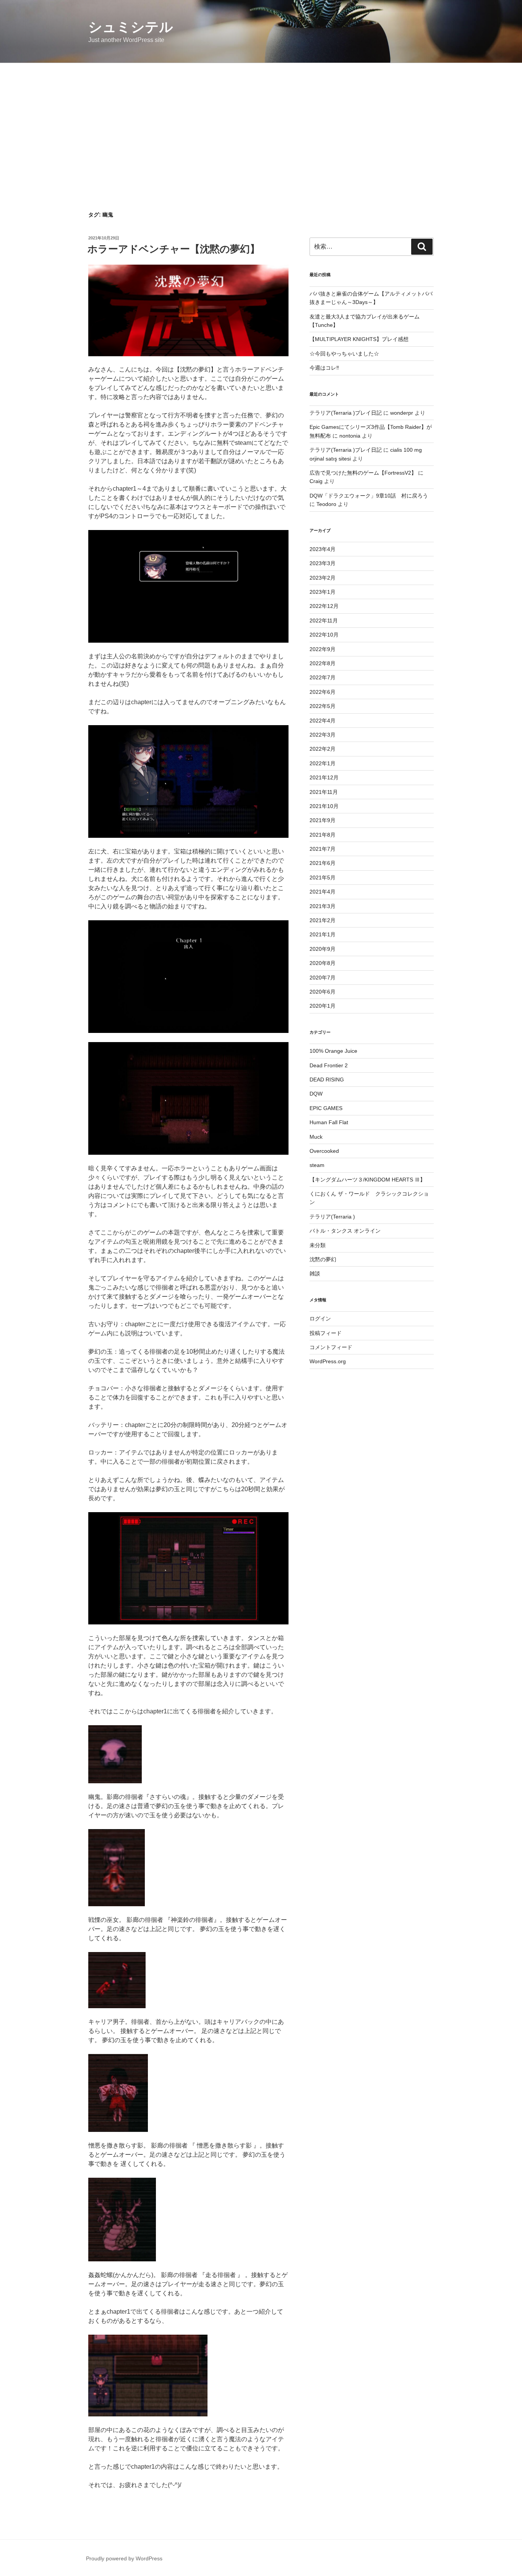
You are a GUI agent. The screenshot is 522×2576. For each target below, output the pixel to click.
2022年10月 (324, 635)
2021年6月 (323, 863)
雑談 (315, 1273)
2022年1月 (323, 763)
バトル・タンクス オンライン (345, 1231)
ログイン (320, 1319)
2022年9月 (323, 649)
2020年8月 (323, 963)
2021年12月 (324, 777)
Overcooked (324, 1151)
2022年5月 (323, 706)
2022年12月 (324, 606)
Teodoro (326, 504)
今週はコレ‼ (324, 368)
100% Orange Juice (333, 1051)
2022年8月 (323, 663)
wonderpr (402, 413)
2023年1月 (323, 592)
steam (317, 1165)
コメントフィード (331, 1347)
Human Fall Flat (329, 1122)
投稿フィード (326, 1333)
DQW (316, 1094)
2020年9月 (323, 949)
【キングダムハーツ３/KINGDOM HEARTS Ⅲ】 (367, 1180)
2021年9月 (323, 820)
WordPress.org (328, 1361)
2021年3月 (323, 906)
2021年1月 (323, 934)
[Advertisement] (261, 120)
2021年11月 (324, 792)
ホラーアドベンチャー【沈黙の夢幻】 (174, 249)
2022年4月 (323, 721)
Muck (316, 1137)
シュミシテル (131, 27)
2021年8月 (323, 835)
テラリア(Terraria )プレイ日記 (346, 413)
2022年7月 (323, 677)
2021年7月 (323, 849)
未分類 (318, 1245)
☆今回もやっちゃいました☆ (344, 354)
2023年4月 (323, 549)
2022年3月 (323, 735)
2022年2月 (323, 749)
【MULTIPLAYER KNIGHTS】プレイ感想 (359, 339)
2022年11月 (324, 621)
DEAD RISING (327, 1080)
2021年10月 (324, 806)
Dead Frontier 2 (329, 1065)
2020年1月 (323, 1006)
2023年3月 (323, 563)
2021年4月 (323, 892)
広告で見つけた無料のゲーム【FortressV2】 (363, 473)
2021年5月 (323, 878)
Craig (316, 481)
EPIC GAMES (326, 1108)
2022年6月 (323, 692)
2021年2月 (323, 920)
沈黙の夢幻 (323, 1259)
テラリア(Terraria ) (332, 1217)
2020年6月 (323, 992)
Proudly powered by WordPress (124, 2558)
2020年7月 (323, 978)
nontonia (350, 436)
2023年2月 (323, 578)
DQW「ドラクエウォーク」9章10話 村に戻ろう (369, 496)
